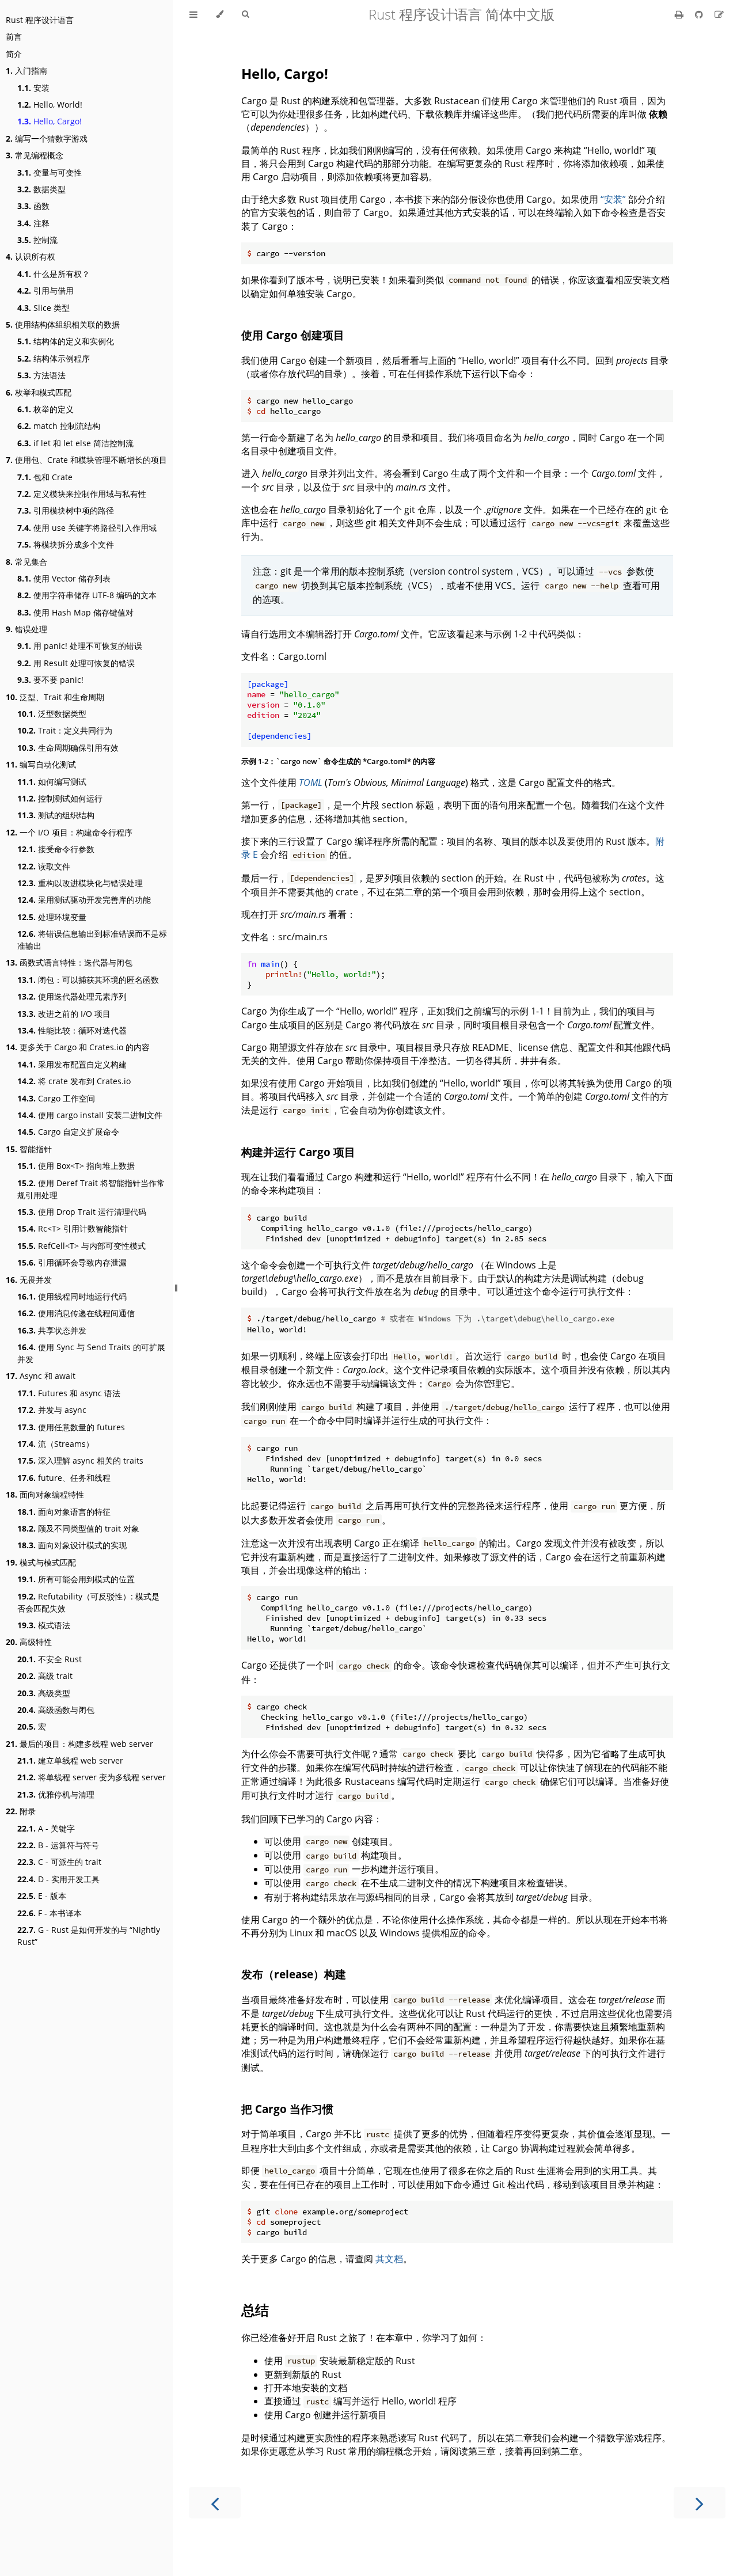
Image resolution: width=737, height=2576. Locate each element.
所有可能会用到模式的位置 (76, 1579)
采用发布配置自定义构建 (72, 1064)
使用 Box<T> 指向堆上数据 (76, 1166)
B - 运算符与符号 (58, 1845)
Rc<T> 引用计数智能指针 (73, 1228)
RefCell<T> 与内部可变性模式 (81, 1246)
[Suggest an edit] (719, 14)
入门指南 (26, 71)
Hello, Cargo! (50, 121)
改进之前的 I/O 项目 (64, 1014)
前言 (14, 37)
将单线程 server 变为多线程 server (92, 1777)
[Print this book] (680, 14)
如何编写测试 (52, 782)
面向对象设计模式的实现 (72, 1545)
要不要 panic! (50, 680)
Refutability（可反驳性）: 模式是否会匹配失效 (88, 1602)
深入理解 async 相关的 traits (80, 1460)
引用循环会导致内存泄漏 (72, 1262)
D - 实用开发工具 (58, 1879)
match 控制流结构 (59, 426)
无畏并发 (29, 1280)
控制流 (37, 240)
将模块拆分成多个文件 (66, 544)
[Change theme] (220, 14)
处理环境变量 (52, 917)
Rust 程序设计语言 (40, 20)
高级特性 (29, 1642)
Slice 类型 (43, 308)
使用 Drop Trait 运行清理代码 (82, 1212)
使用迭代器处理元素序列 (72, 996)
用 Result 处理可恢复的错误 (76, 663)
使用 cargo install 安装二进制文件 (90, 1115)
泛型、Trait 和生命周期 (55, 697)
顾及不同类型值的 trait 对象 (78, 1528)
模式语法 (44, 1625)
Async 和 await (41, 1376)
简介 (14, 54)
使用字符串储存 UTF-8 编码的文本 (87, 595)
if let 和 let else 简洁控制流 (75, 443)
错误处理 (26, 629)
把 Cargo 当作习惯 (287, 2109)
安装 (33, 88)
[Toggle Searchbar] (245, 14)
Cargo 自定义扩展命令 (68, 1132)
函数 (33, 206)
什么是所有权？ (54, 274)
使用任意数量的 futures (71, 1427)
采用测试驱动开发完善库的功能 (84, 900)
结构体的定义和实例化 (66, 341)
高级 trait (45, 1676)
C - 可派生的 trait (59, 1862)
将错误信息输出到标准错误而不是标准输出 (92, 940)
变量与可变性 (50, 172)
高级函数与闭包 (56, 1710)
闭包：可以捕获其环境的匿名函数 (88, 980)
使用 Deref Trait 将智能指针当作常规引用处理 (91, 1189)
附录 (21, 1811)
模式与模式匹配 (41, 1562)
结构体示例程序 (54, 358)
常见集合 (26, 562)
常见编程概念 (35, 155)
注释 (33, 223)
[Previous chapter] (215, 2503)
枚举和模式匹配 (39, 392)
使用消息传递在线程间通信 (76, 1313)
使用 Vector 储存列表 (64, 578)
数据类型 (41, 189)
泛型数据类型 (52, 714)
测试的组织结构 (56, 815)
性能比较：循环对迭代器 (72, 1030)
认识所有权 (31, 257)
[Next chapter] (700, 2503)
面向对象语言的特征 (64, 1512)
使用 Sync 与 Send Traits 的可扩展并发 (91, 1353)
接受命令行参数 (56, 849)
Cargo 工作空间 (56, 1098)
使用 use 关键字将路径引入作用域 (87, 528)
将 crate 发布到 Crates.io (74, 1081)
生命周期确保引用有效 (68, 748)
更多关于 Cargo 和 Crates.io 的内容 (78, 1047)
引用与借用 (45, 290)
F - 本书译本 (50, 1913)
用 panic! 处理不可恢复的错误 (80, 646)
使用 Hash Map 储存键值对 (75, 612)
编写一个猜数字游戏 (47, 138)
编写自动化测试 (41, 764)
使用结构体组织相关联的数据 (63, 324)
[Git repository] (700, 14)
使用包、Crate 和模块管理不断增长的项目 (86, 460)
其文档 (389, 2259)
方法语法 (41, 375)
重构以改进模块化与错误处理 (80, 883)
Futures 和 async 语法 (69, 1393)
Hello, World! (50, 105)
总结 (255, 2310)
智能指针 (29, 1149)
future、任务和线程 (64, 1478)
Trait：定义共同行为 (65, 730)
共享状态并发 (52, 1330)
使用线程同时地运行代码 (72, 1296)
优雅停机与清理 (56, 1794)
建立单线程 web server (70, 1760)
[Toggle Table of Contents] (193, 14)
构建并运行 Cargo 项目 (298, 1152)
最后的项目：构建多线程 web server (79, 1744)
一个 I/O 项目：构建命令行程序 (69, 832)
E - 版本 (42, 1896)
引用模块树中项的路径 (66, 510)
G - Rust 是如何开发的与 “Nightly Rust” (89, 1936)
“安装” (613, 199)
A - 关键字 (46, 1828)
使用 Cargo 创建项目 (293, 335)
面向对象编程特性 (45, 1494)
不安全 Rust (50, 1659)
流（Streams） (56, 1444)
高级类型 (44, 1693)
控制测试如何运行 (60, 798)
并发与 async (52, 1410)
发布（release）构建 (294, 1974)
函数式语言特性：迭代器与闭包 (69, 962)
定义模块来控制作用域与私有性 (82, 494)
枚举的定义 (45, 409)
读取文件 (44, 866)
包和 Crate (45, 477)
